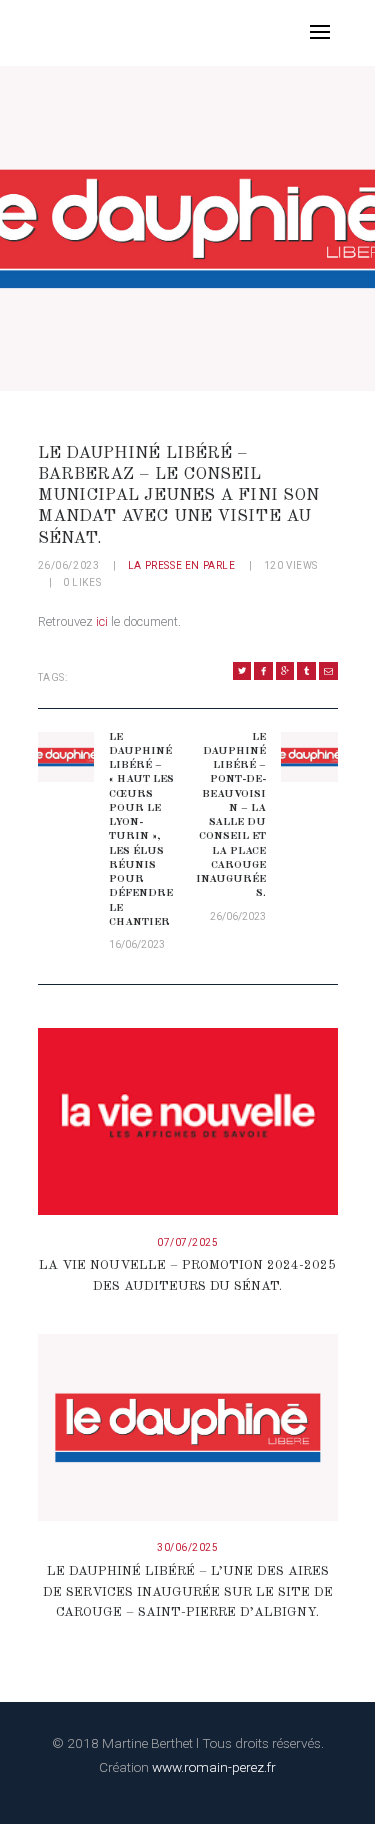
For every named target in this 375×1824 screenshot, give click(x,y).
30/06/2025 (187, 1547)
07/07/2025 (187, 1242)
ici (102, 621)
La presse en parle (182, 565)
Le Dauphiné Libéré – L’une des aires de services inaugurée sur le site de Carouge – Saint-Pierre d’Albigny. (188, 1592)
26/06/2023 (69, 565)
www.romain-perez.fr (214, 1767)
